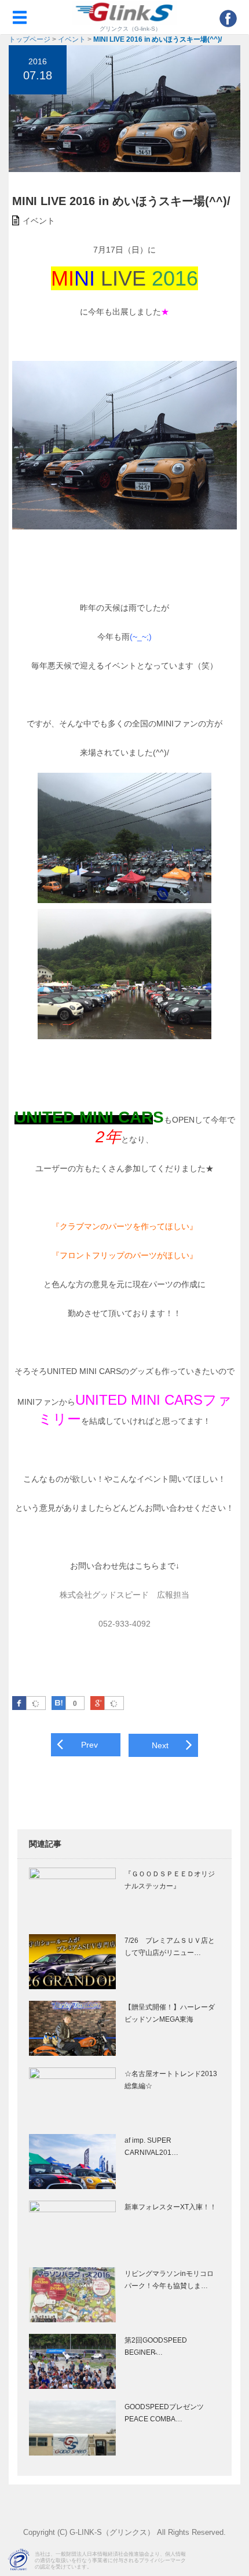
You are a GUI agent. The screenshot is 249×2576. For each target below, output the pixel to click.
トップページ (30, 39)
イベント (72, 39)
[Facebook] (36, 1704)
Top (239, 2560)
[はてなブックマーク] (58, 1703)
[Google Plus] (114, 1704)
